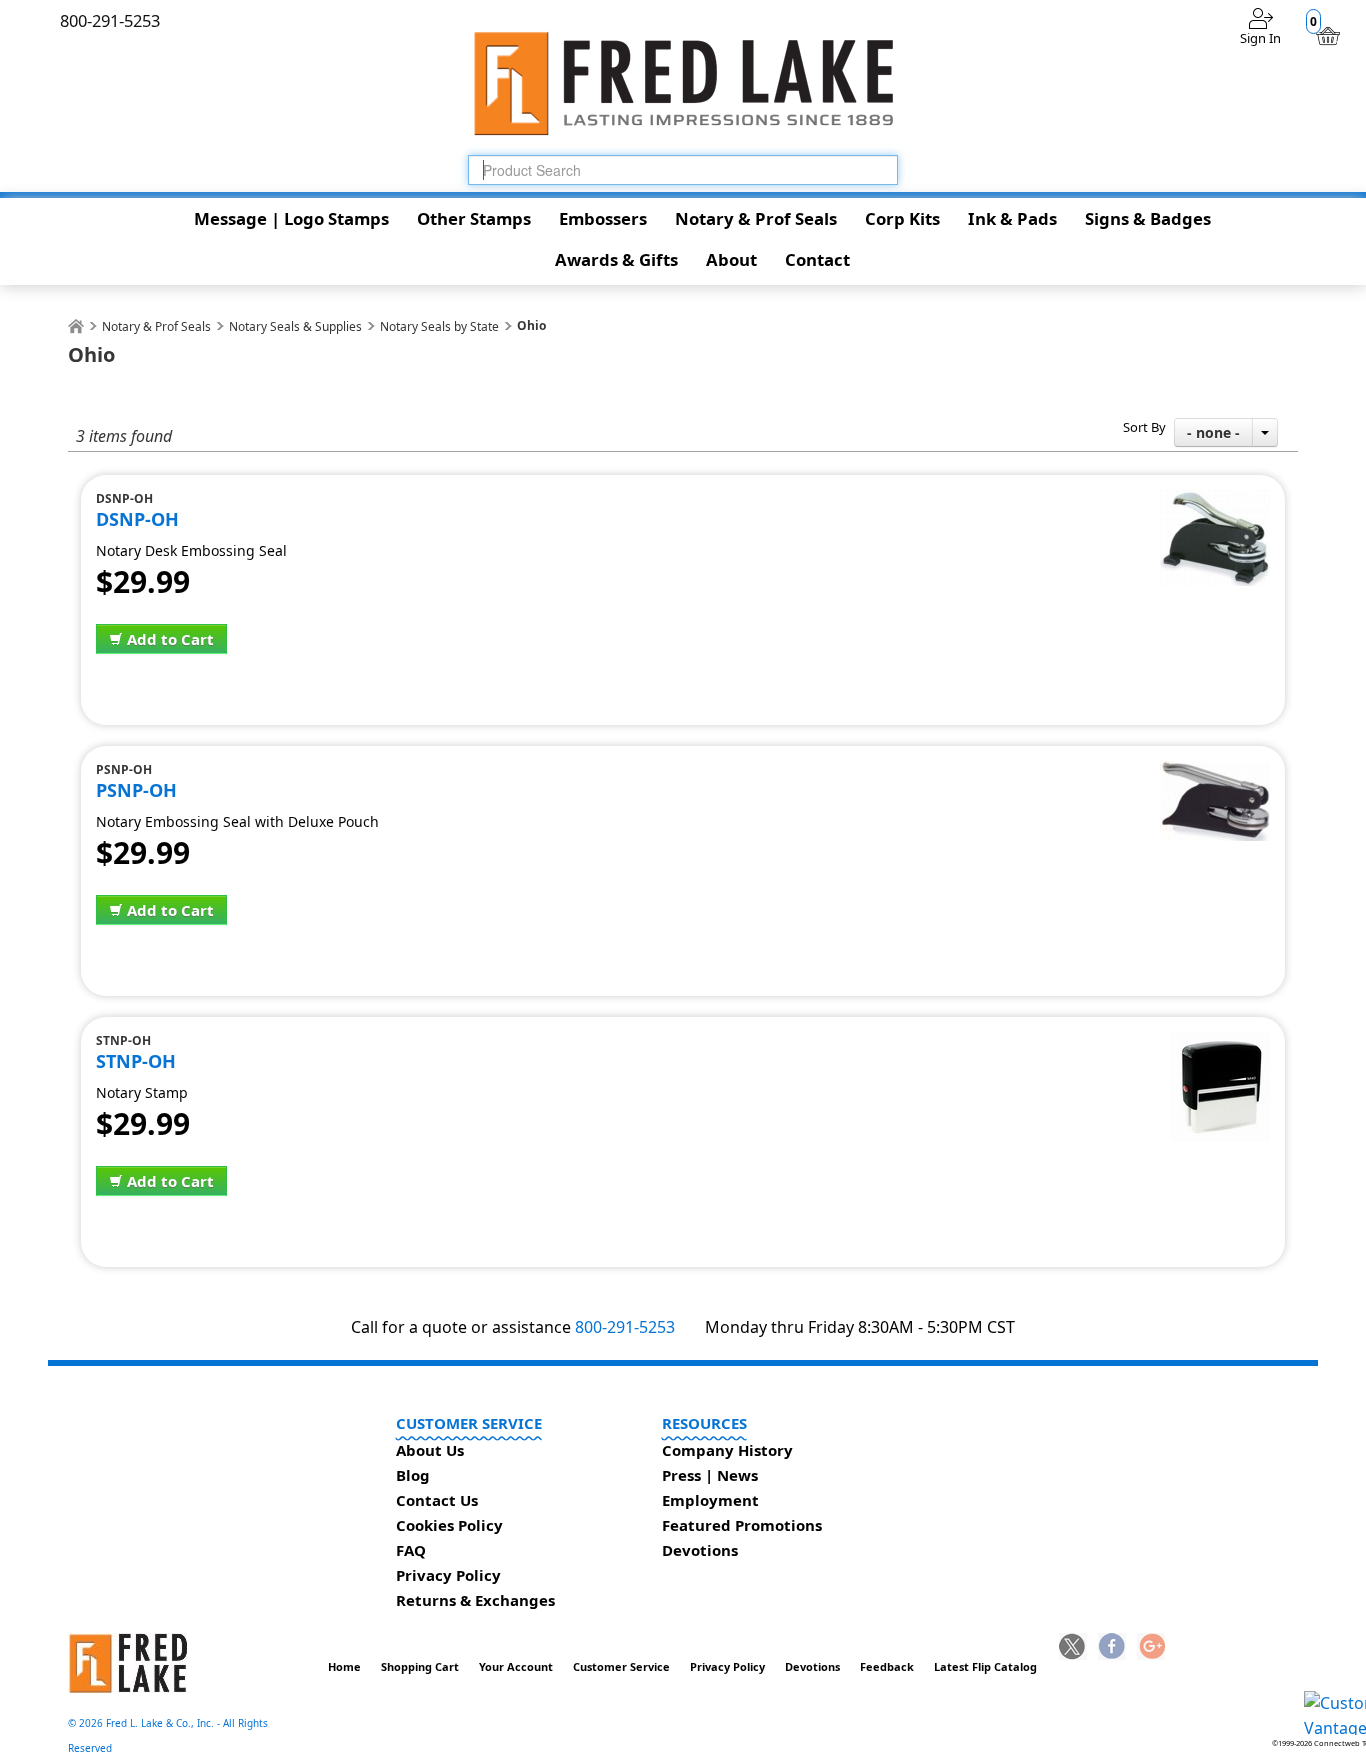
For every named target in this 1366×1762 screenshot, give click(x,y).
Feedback (887, 1666)
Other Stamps (474, 218)
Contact (817, 259)
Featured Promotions (742, 1525)
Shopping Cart (420, 1666)
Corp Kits (902, 218)
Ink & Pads (1012, 218)
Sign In (1260, 38)
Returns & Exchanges (475, 1600)
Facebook (1112, 1648)
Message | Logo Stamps (291, 218)
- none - (1213, 432)
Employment (710, 1500)
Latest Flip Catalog (985, 1666)
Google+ (1151, 1648)
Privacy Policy (448, 1575)
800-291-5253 (625, 1327)
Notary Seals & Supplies (295, 326)
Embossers (603, 218)
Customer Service (621, 1666)
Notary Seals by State (439, 326)
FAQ (411, 1550)
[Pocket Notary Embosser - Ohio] (1215, 772)
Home (344, 1666)
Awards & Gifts (616, 259)
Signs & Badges (1148, 218)
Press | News (710, 1475)
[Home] (76, 326)
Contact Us (437, 1500)
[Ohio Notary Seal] (1215, 501)
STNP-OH (136, 1061)
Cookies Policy (449, 1525)
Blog (413, 1475)
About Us (430, 1450)
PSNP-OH (136, 790)
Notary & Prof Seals (756, 218)
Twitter (1073, 1648)
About (731, 259)
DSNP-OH (137, 519)
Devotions (700, 1550)
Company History (727, 1450)
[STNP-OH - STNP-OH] (1220, 1043)
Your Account (516, 1666)
